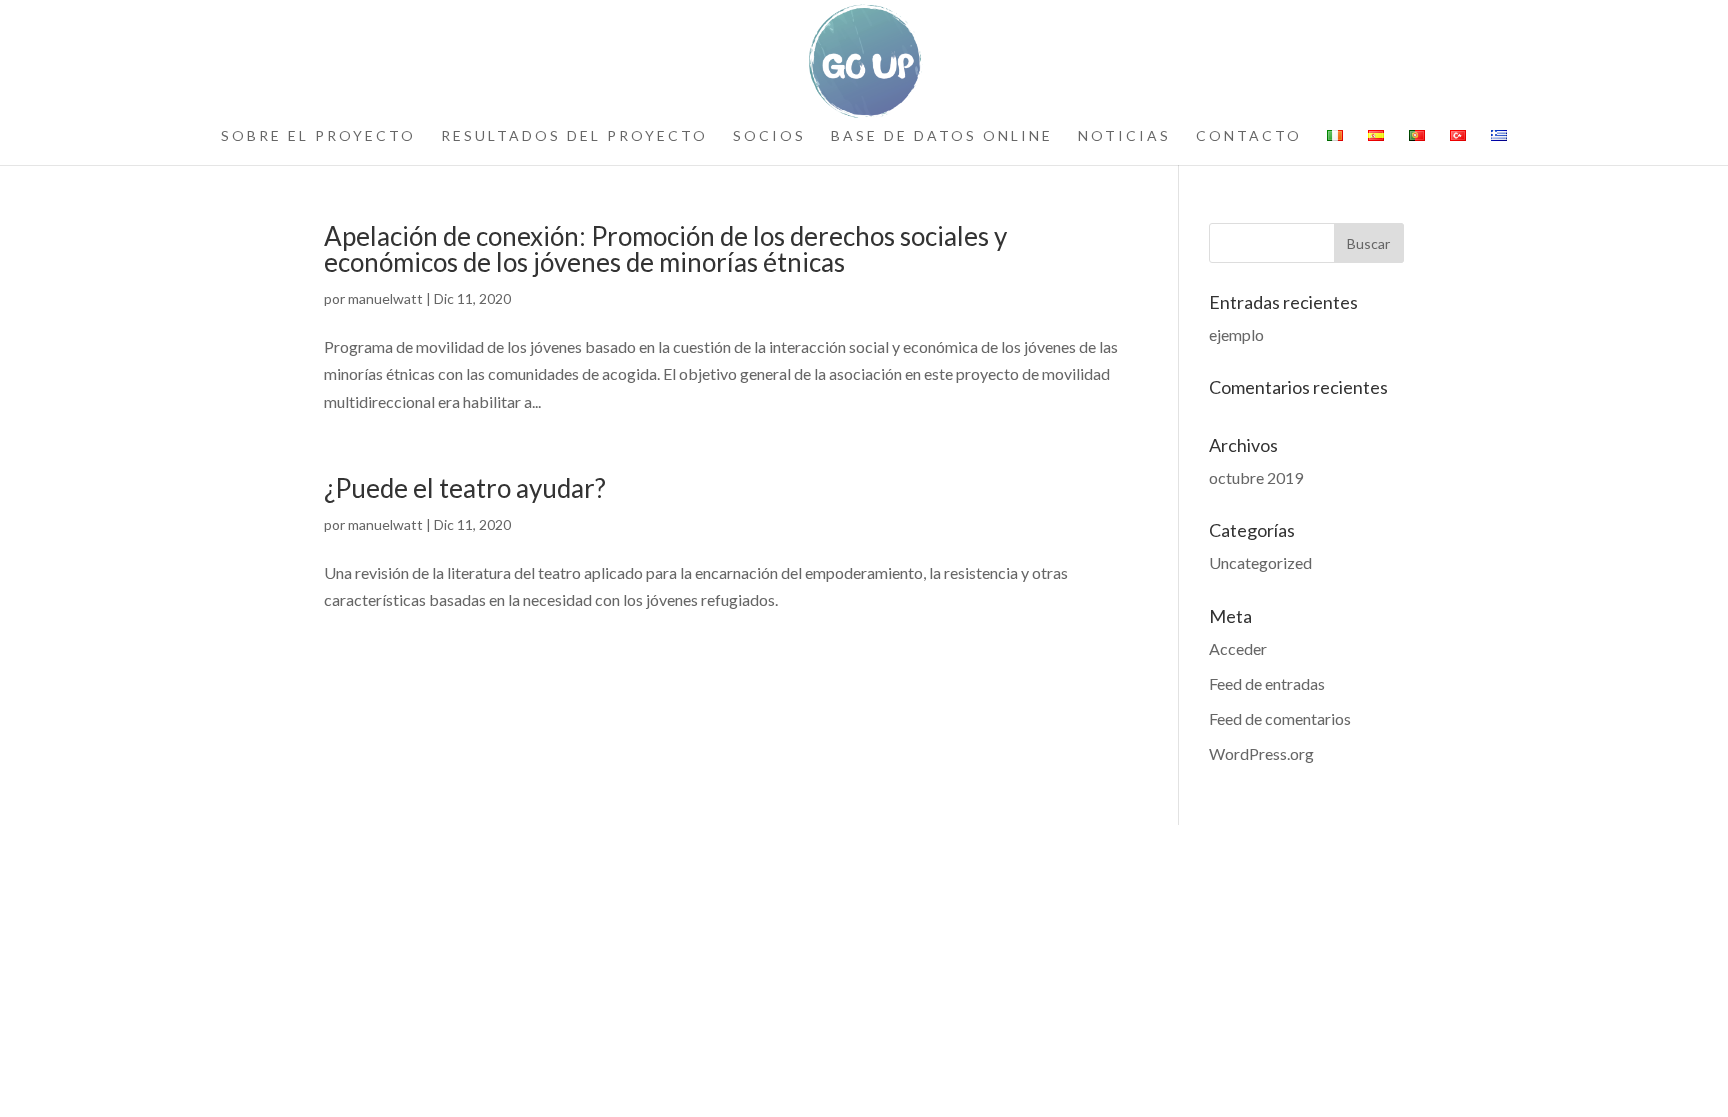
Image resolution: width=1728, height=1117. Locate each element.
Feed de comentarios (1280, 718)
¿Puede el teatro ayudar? (465, 488)
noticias (1124, 136)
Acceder (1238, 648)
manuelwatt (385, 298)
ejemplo (1236, 334)
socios (769, 136)
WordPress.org (1261, 753)
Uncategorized (1260, 562)
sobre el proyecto (318, 136)
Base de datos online (942, 136)
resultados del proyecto (574, 136)
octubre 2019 (1256, 477)
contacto (1249, 136)
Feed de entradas (1267, 683)
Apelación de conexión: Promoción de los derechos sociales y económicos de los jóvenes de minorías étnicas (665, 249)
